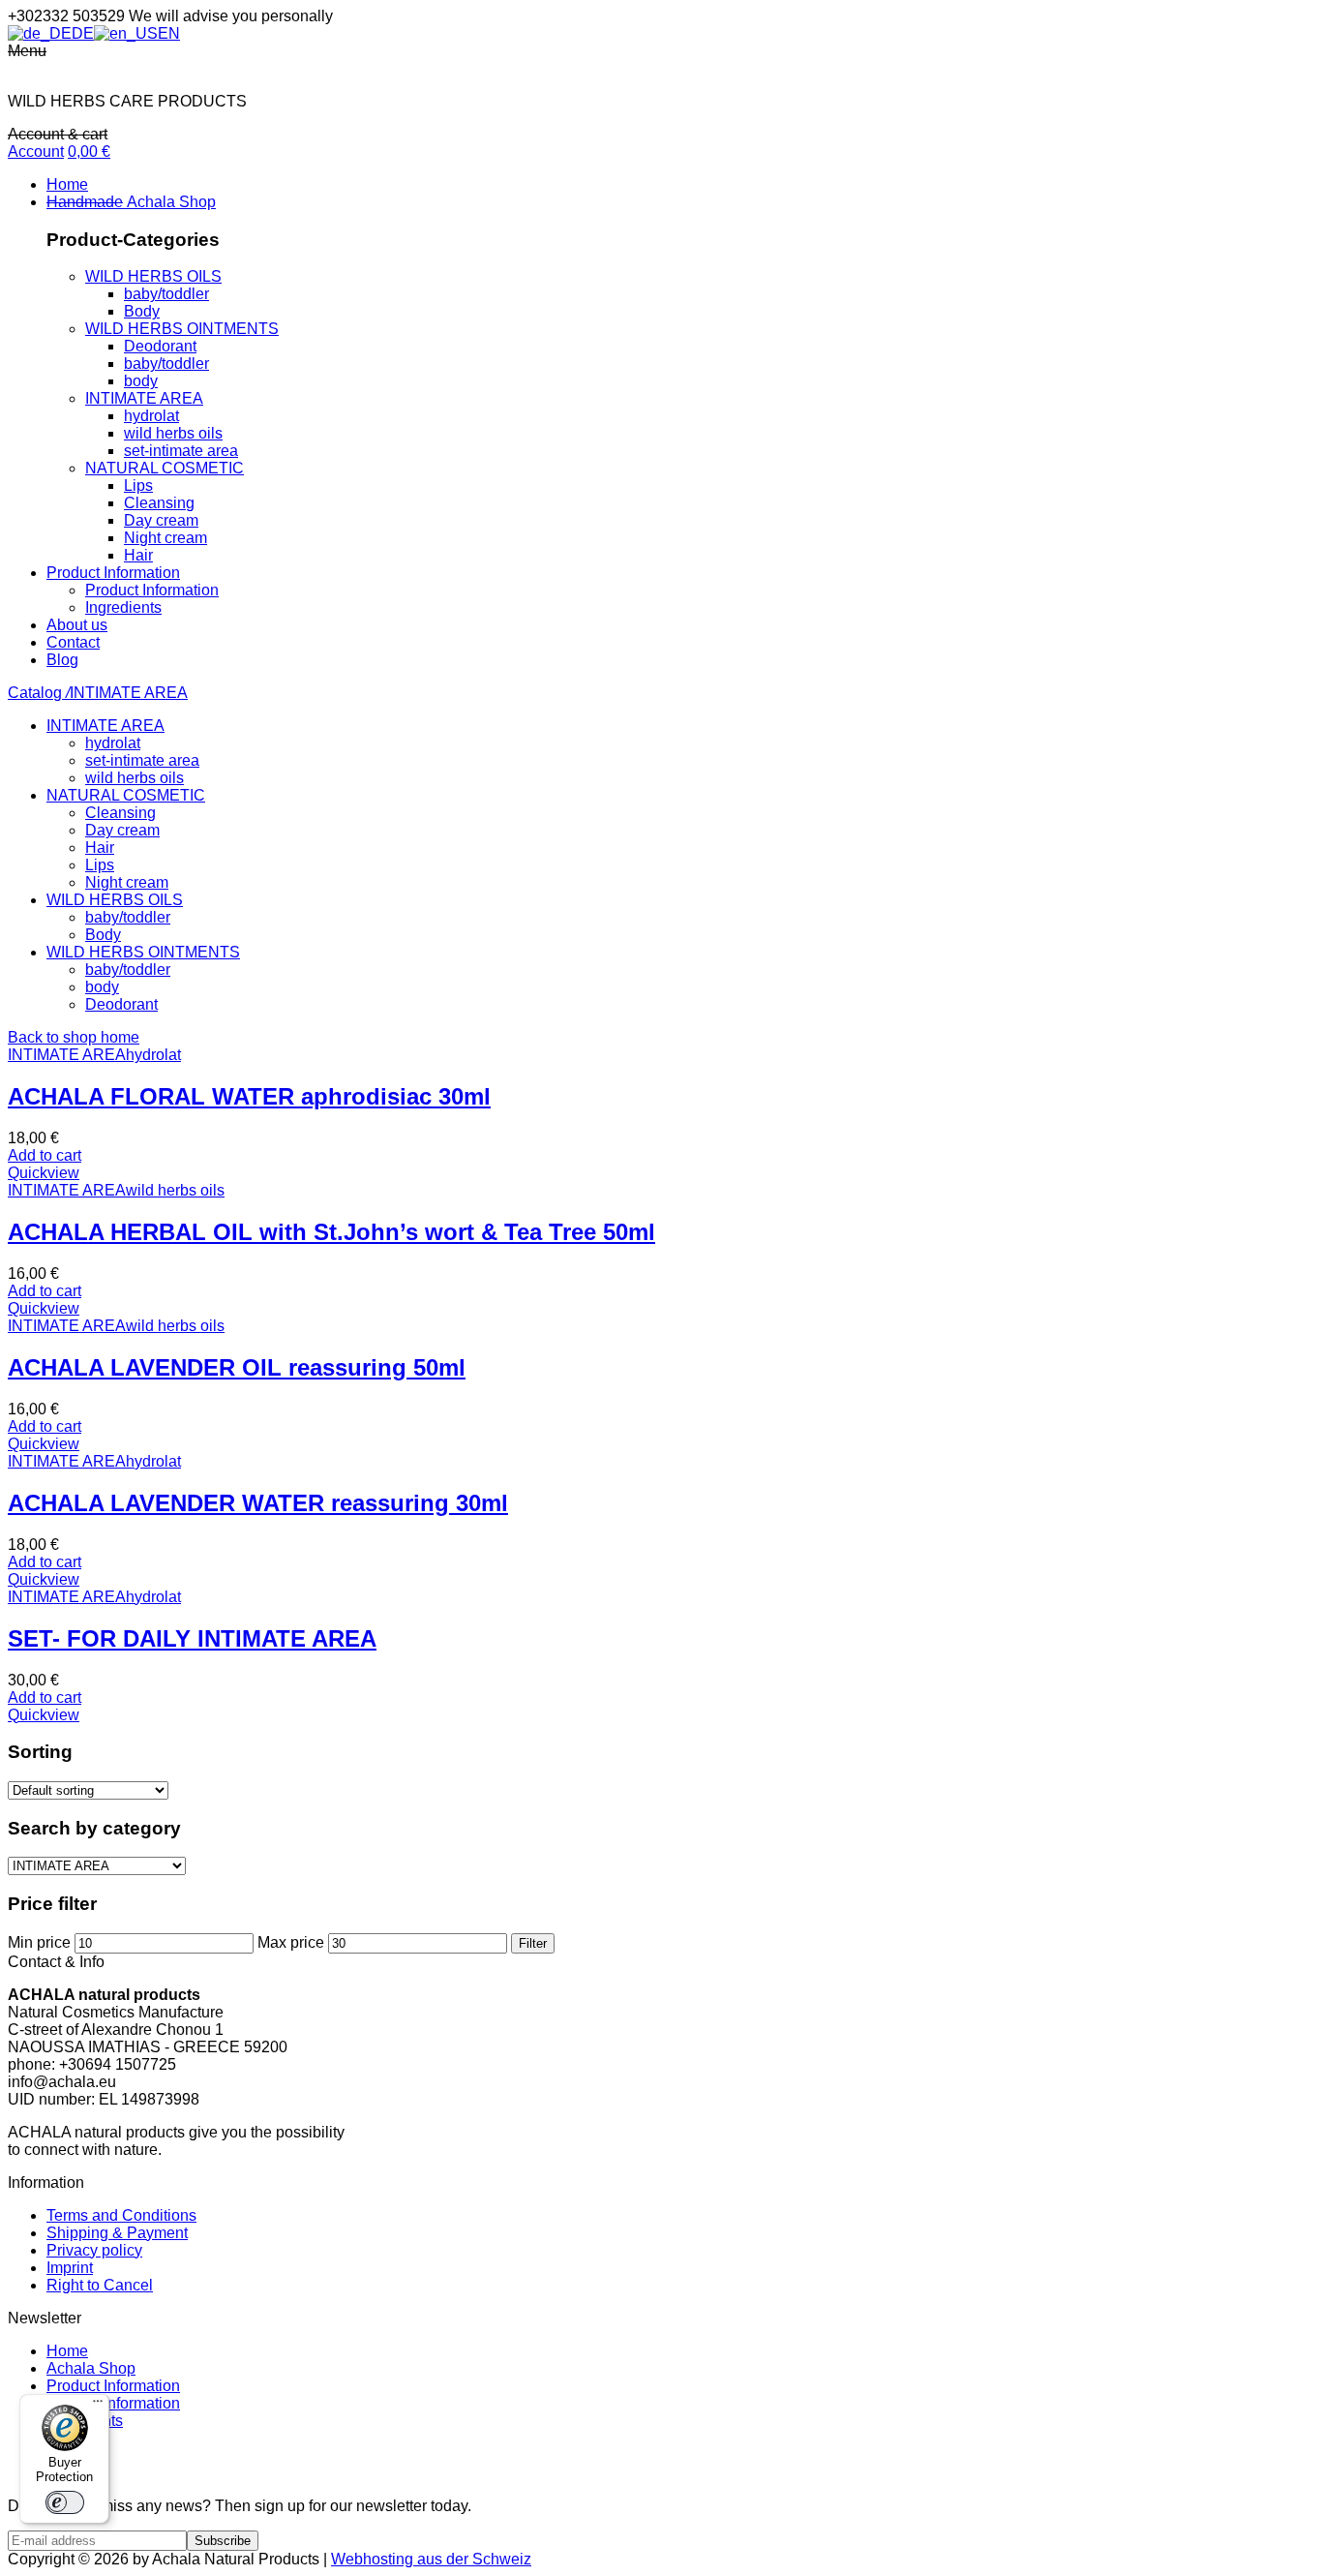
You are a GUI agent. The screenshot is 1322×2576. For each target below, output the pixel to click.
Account (36, 152)
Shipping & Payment (117, 2233)
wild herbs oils (173, 433)
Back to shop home (74, 1037)
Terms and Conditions (121, 2215)
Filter (533, 1943)
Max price (291, 1942)
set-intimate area (181, 451)
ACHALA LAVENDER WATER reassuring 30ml (258, 1503)
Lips (138, 485)
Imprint (70, 2268)
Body (142, 311)
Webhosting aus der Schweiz (431, 2559)
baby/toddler (166, 294)
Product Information (113, 2386)
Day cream (161, 520)
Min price (39, 1942)
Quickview (44, 1173)
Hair (138, 555)
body (141, 381)
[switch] (65, 2502)
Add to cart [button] (45, 1155)
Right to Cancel (100, 2285)
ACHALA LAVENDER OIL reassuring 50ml (237, 1367)
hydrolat (151, 416)
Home (67, 2351)
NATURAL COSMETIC (165, 468)
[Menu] (98, 2406)
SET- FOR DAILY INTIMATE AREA (192, 1638)
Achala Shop (91, 2368)
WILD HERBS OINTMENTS (182, 329)
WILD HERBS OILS (153, 276)
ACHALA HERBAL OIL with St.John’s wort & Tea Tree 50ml (331, 1232)
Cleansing (159, 503)
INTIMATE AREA (144, 398)
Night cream (165, 538)
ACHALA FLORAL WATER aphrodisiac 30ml (249, 1096)
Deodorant (160, 346)
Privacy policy (94, 2250)
